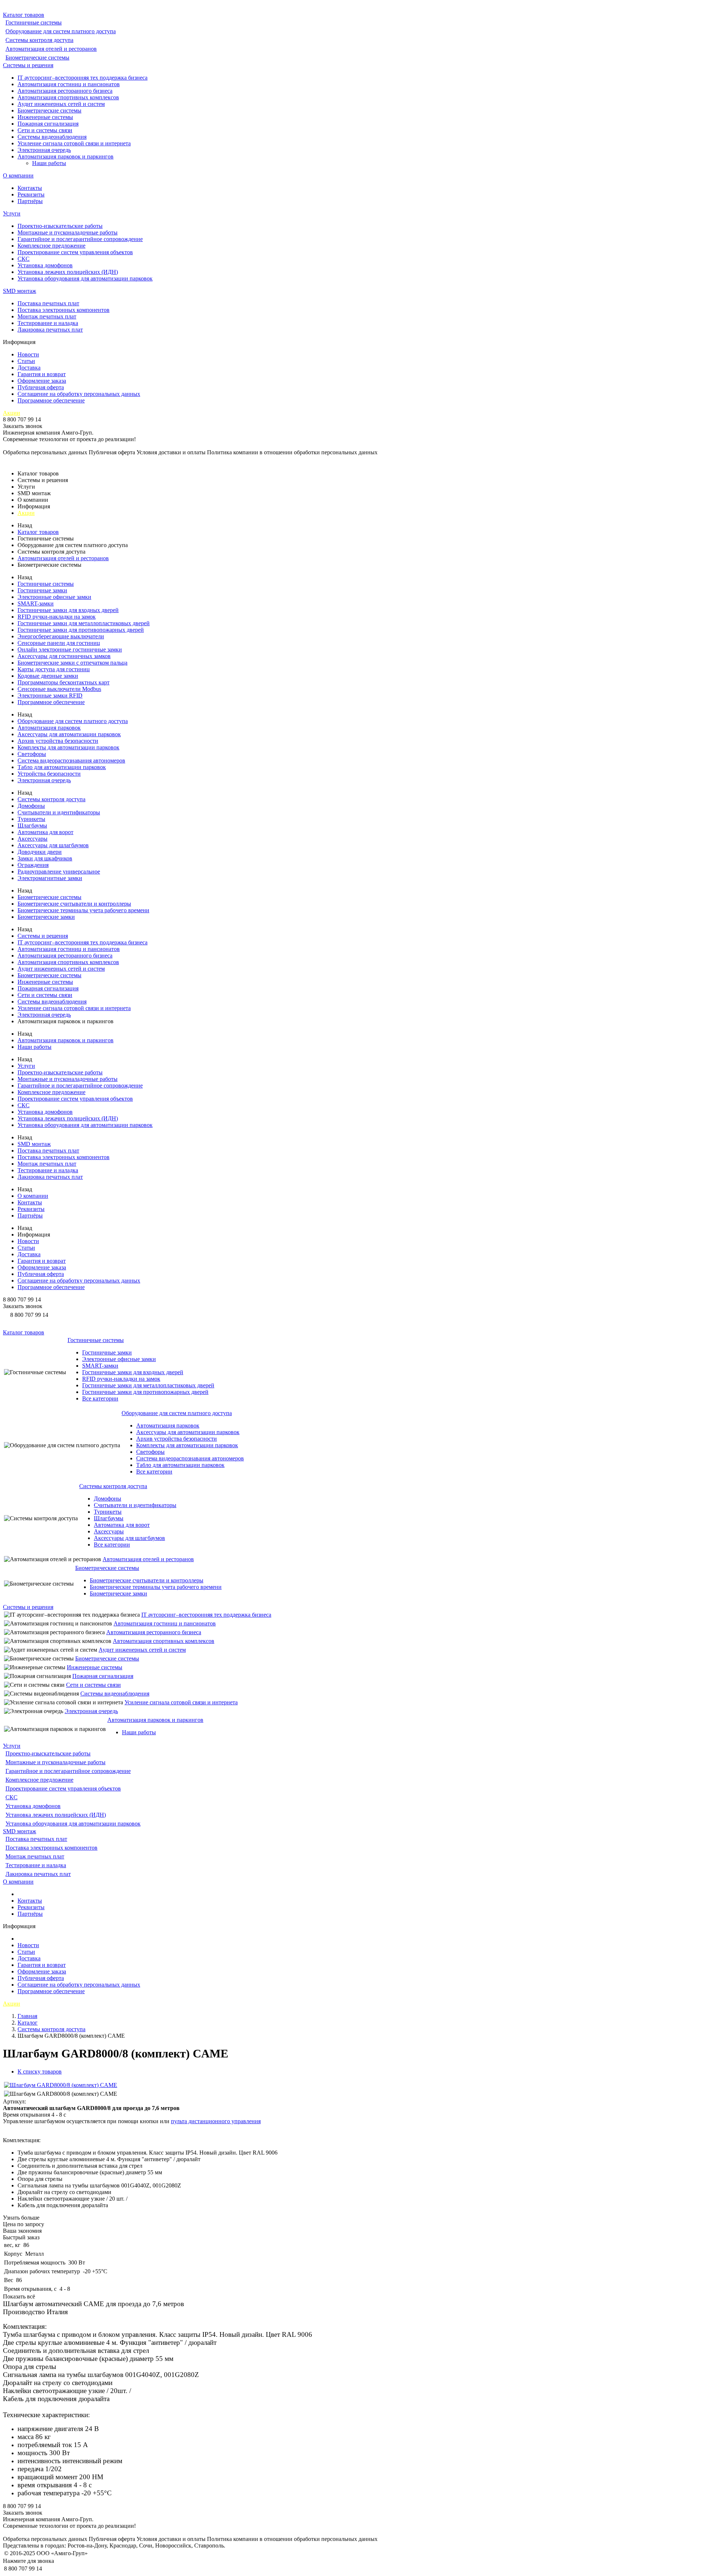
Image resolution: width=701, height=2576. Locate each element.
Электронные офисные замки (54, 597)
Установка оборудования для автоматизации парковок (85, 278)
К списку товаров (40, 2071)
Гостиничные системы (34, 22)
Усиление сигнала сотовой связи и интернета (74, 143)
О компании (18, 175)
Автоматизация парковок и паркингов (66, 156)
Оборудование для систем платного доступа (61, 31)
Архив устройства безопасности (58, 741)
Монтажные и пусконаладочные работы (68, 232)
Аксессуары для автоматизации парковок (69, 734)
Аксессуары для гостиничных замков (64, 656)
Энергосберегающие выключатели (61, 636)
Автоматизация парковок (49, 728)
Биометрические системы (37, 58)
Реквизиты (31, 194)
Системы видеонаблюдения (52, 137)
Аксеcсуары (32, 839)
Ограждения (33, 865)
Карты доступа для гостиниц (54, 669)
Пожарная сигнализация (48, 124)
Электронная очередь (44, 150)
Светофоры (32, 754)
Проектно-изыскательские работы (60, 226)
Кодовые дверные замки (48, 676)
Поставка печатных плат (48, 303)
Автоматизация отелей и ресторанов (51, 49)
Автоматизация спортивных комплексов (68, 97)
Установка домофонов (45, 265)
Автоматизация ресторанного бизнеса (65, 91)
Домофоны (31, 806)
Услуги (12, 213)
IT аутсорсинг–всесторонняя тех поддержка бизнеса (83, 78)
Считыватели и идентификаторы (59, 812)
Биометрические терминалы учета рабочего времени (83, 910)
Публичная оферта (41, 387)
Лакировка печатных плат (50, 330)
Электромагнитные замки (50, 878)
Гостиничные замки (42, 590)
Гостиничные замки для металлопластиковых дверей (84, 623)
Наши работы (49, 163)
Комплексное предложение (51, 246)
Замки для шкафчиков (45, 858)
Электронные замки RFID (50, 695)
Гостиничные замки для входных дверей (68, 610)
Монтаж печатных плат (47, 316)
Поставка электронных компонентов (64, 310)
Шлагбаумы (32, 825)
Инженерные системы (45, 117)
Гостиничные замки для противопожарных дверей (81, 630)
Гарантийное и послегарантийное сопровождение (80, 239)
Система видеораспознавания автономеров (71, 760)
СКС (24, 259)
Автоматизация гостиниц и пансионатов (69, 84)
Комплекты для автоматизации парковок (68, 747)
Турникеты (31, 819)
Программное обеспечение (51, 400)
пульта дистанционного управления (216, 2121)
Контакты (30, 188)
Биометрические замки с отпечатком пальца (72, 663)
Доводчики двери (40, 852)
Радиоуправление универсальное (59, 872)
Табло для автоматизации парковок (62, 767)
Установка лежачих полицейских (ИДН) (68, 272)
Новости (28, 354)
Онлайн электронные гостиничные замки (70, 649)
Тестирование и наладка (48, 323)
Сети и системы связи (45, 130)
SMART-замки (36, 603)
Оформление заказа (42, 381)
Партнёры (30, 201)
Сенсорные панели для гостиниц (59, 643)
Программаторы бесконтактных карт (64, 682)
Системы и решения (28, 65)
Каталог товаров (24, 15)
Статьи (26, 361)
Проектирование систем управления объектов (75, 252)
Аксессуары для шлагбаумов (53, 845)
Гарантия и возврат (42, 374)
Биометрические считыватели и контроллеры (74, 904)
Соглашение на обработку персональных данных (79, 394)
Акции (12, 413)
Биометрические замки (46, 917)
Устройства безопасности (49, 774)
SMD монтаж (20, 291)
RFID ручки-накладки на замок (57, 617)
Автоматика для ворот (45, 832)
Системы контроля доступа (39, 40)
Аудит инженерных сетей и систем (61, 104)
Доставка (29, 368)
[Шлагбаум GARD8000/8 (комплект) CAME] (61, 2085)
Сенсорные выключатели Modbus (59, 689)
